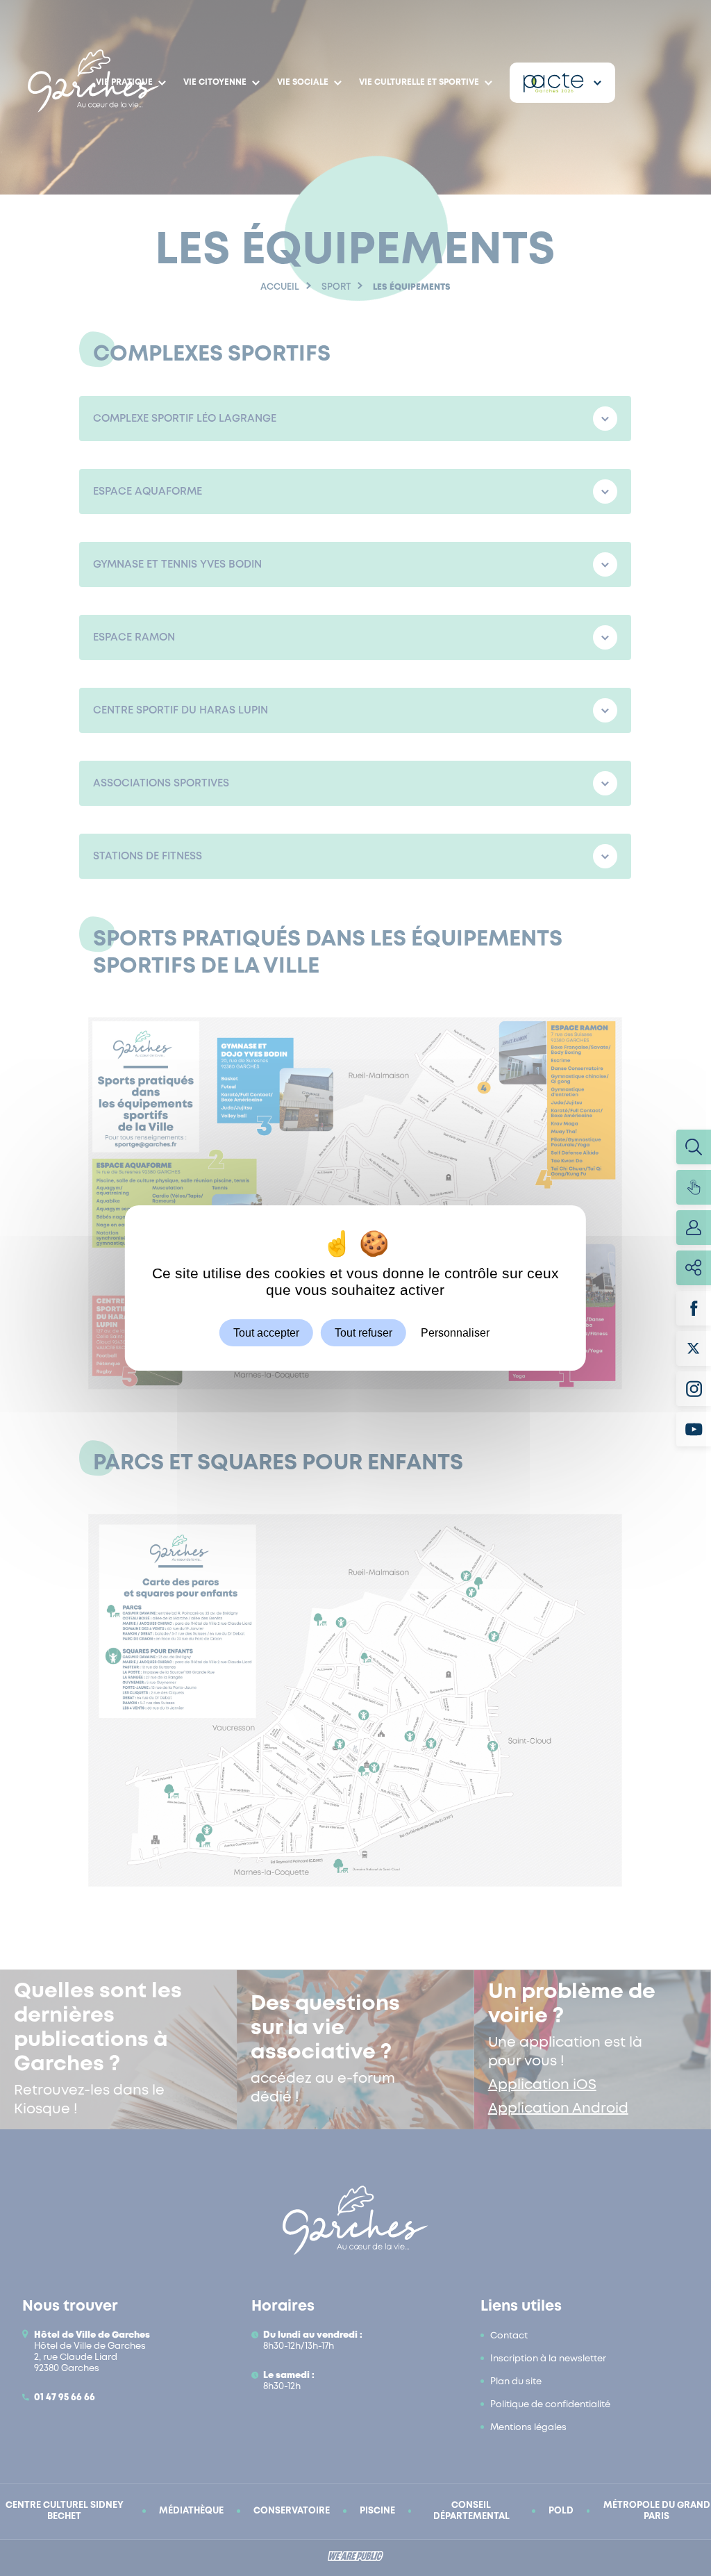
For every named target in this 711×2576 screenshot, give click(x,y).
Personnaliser (455, 1333)
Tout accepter (266, 1333)
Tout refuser (363, 1333)
